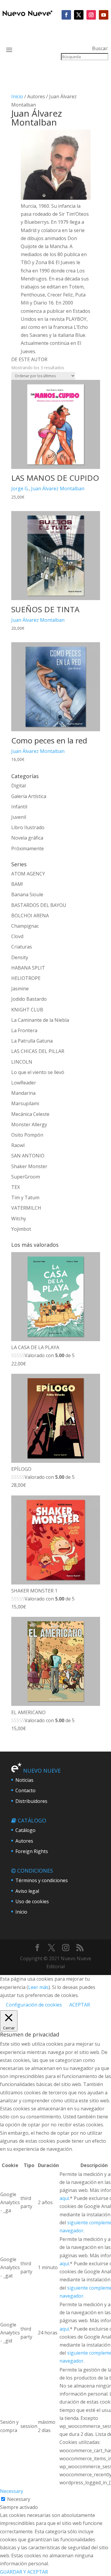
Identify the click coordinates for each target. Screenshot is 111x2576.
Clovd (17, 936)
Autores (24, 1841)
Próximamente (28, 848)
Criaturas (22, 947)
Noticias (24, 1780)
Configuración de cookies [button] (34, 2005)
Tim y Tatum (25, 1197)
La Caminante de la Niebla (40, 1020)
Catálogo (25, 1830)
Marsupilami (25, 1103)
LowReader (24, 1083)
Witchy (19, 1219)
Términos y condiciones (42, 1880)
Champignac (25, 926)
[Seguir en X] (79, 15)
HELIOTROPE (26, 978)
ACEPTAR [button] (80, 2005)
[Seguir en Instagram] (91, 15)
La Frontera (24, 1030)
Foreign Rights (32, 1851)
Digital (18, 786)
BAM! (17, 884)
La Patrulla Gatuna (32, 1041)
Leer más (38, 1987)
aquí (64, 2198)
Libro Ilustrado (28, 827)
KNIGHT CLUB (27, 1010)
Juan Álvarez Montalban (58, 488)
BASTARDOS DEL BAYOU (39, 905)
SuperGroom (26, 1177)
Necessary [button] (12, 2491)
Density (20, 957)
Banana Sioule (27, 894)
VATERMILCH (26, 1208)
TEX (16, 1187)
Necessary (19, 2499)
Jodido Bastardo (29, 999)
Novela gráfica (27, 838)
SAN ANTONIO (28, 1156)
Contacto (25, 1790)
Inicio (17, 96)
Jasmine (20, 989)
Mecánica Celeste (30, 1114)
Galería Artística (29, 796)
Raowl (18, 1145)
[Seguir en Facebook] (66, 15)
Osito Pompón (27, 1135)
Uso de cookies (32, 1901)
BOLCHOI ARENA (30, 916)
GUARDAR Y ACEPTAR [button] (24, 2572)
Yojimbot (21, 1229)
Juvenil (19, 817)
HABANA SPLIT (28, 968)
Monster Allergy (29, 1124)
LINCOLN (22, 1062)
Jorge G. (20, 488)
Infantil (19, 807)
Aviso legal (27, 1891)
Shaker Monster (29, 1166)
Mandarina (23, 1093)
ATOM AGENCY (28, 874)
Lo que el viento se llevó (38, 1072)
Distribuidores (31, 1801)
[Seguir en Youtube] (104, 15)
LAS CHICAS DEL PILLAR (38, 1051)
